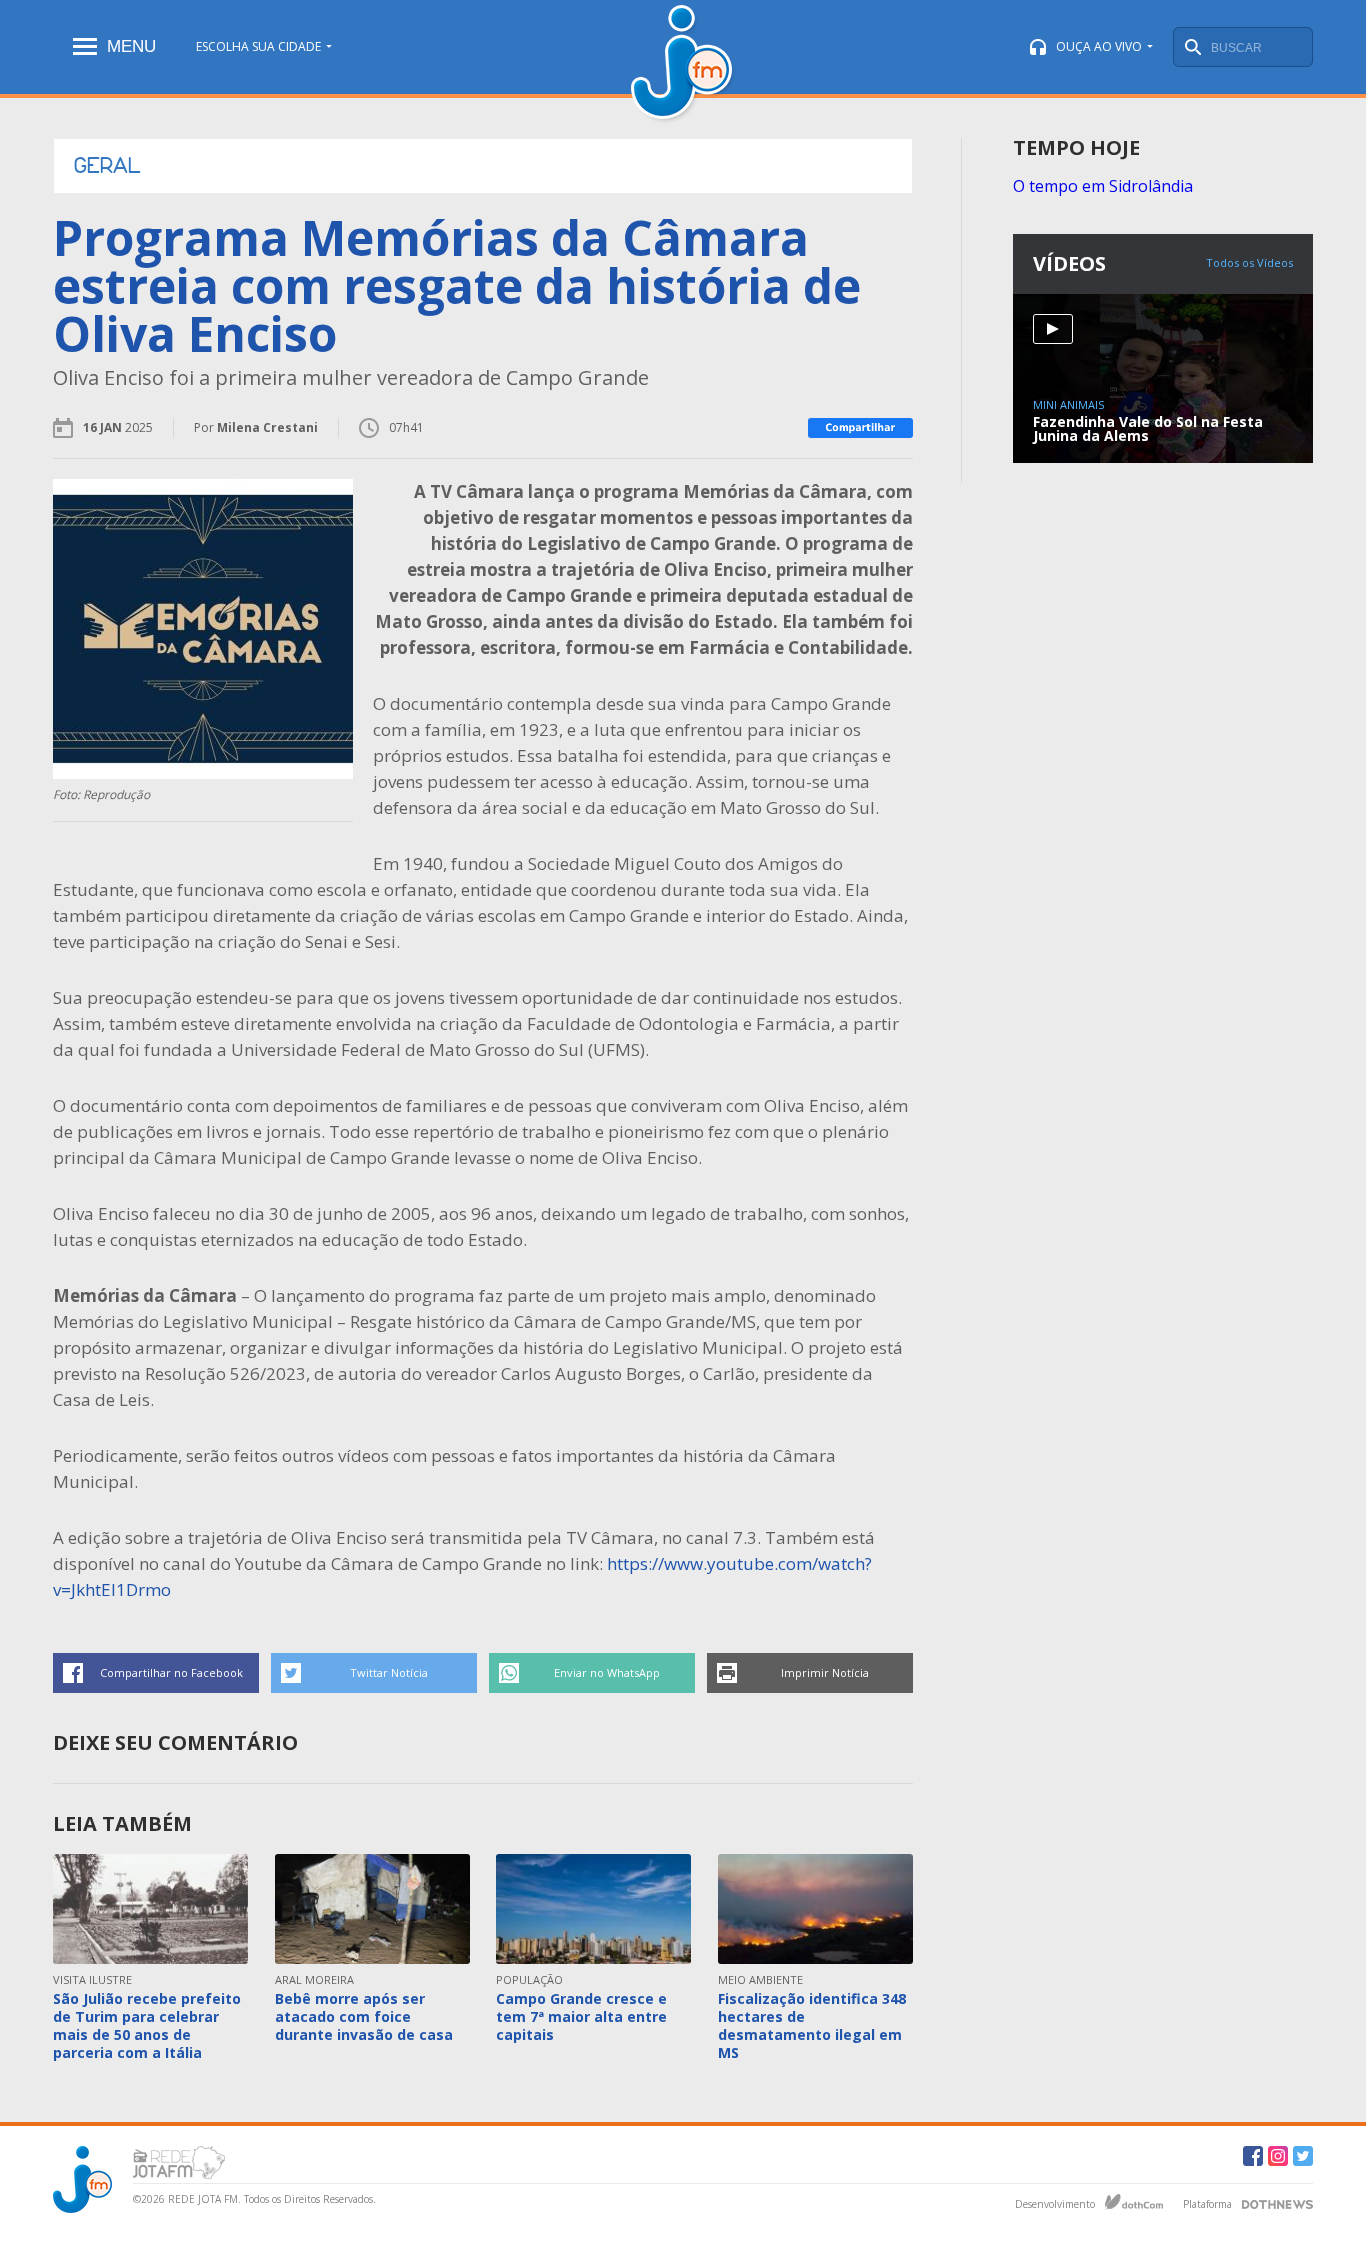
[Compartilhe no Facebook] (860, 428)
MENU (131, 46)
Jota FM (683, 64)
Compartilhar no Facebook (171, 1672)
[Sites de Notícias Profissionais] (1277, 2202)
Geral (107, 166)
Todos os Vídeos (1249, 262)
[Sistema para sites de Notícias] (1134, 2202)
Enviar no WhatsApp (607, 1672)
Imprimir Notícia (825, 1672)
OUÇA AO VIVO (1099, 46)
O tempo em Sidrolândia (1103, 186)
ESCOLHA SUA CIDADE (258, 46)
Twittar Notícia (389, 1672)
